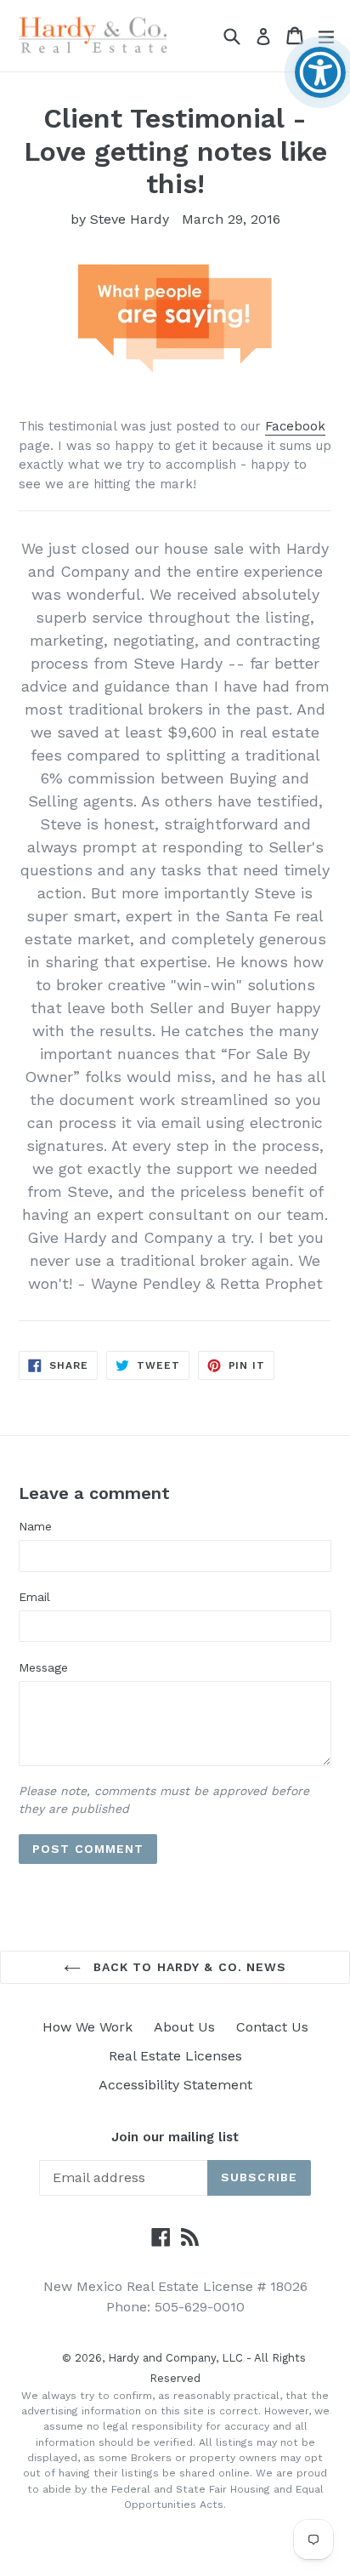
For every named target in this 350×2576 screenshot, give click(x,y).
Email (34, 1597)
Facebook (295, 426)
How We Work (87, 2027)
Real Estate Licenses (175, 2056)
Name (35, 1526)
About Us (184, 2027)
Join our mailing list (175, 2137)
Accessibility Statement (175, 2085)
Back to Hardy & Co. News (188, 1967)
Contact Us (272, 2027)
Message (43, 1667)
